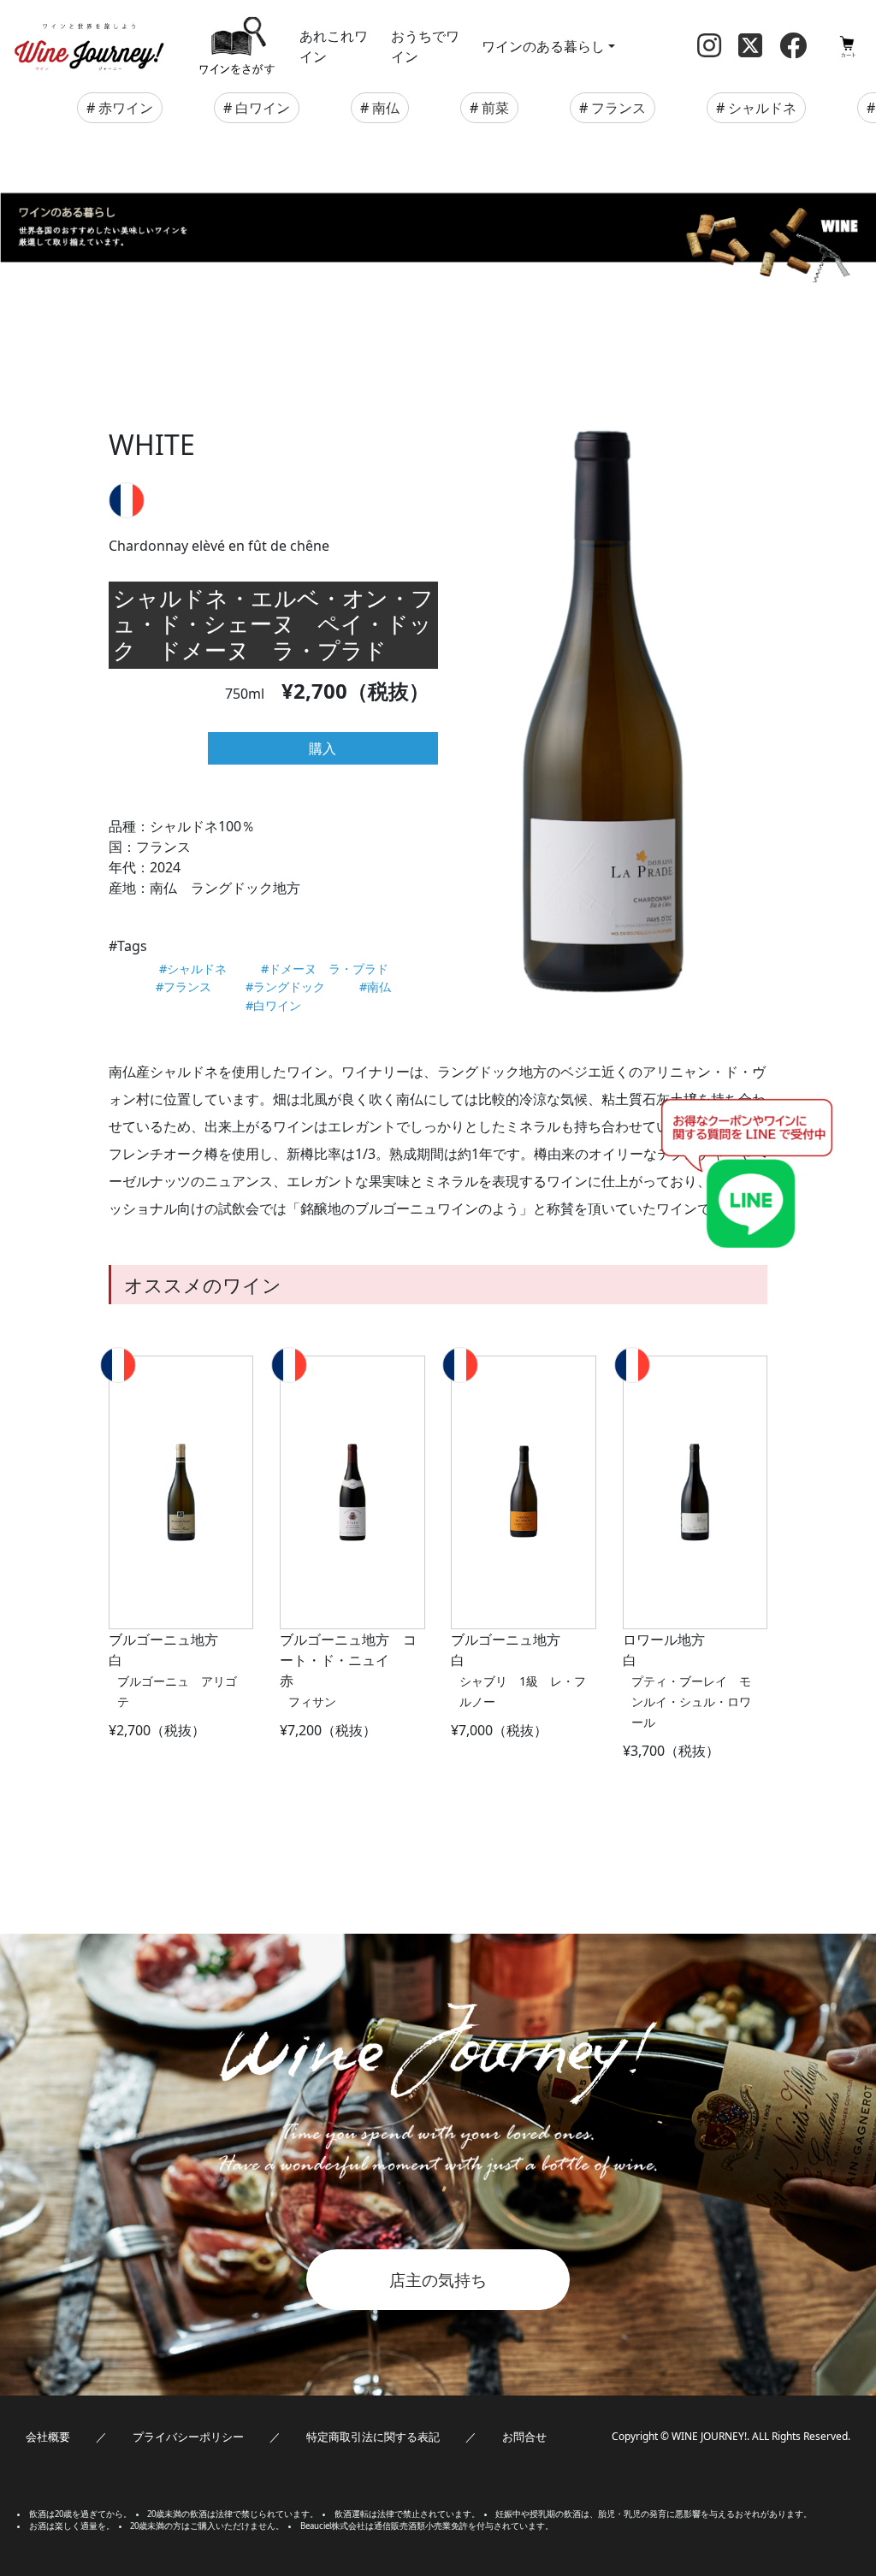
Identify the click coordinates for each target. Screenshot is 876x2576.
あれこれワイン (334, 46)
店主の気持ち (438, 2280)
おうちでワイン (425, 46)
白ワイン (263, 108)
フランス (619, 108)
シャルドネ (762, 108)
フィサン (312, 1702)
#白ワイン (273, 1005)
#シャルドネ (193, 969)
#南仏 (375, 987)
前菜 (495, 108)
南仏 (386, 108)
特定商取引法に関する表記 (373, 2437)
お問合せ (524, 2437)
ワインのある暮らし (543, 46)
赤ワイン (126, 108)
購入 (323, 748)
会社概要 (48, 2437)
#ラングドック (285, 987)
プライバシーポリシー (188, 2437)
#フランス (183, 987)
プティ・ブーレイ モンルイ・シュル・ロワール (691, 1702)
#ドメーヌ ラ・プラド (325, 969)
